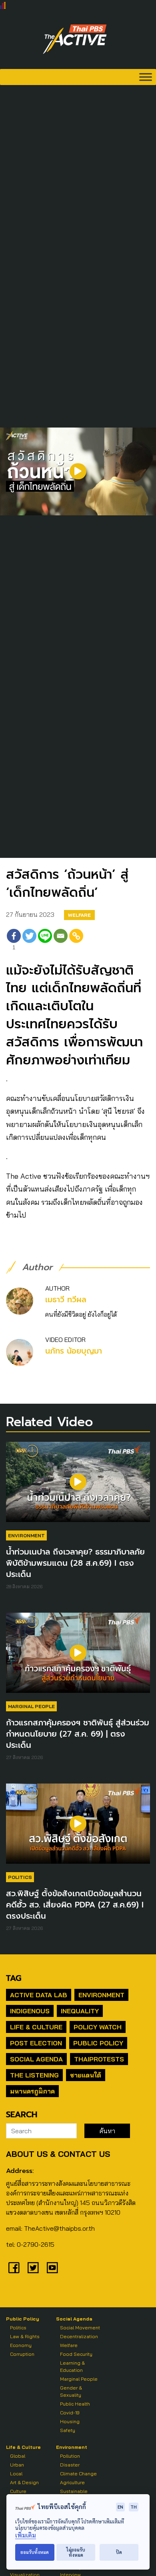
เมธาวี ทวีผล (66, 1300)
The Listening (34, 2075)
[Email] (61, 941)
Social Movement (80, 2328)
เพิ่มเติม (26, 2535)
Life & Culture (36, 2027)
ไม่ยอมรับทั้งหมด (76, 2552)
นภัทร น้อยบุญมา (74, 1351)
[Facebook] (14, 2268)
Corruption (22, 2354)
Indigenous (30, 2011)
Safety (68, 2430)
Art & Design (24, 2482)
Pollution (70, 2456)
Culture (18, 2491)
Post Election (36, 2043)
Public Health (75, 2404)
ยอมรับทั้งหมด (35, 2552)
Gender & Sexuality (71, 2391)
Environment (26, 1535)
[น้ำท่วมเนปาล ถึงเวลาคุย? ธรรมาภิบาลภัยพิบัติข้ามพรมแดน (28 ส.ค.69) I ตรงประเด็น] (78, 1486)
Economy (21, 2345)
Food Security (76, 2354)
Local (16, 2474)
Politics (20, 1877)
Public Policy (98, 2043)
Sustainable (74, 2491)
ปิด (119, 2552)
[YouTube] (52, 2268)
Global (18, 2456)
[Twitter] (29, 941)
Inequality (80, 2011)
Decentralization (79, 2336)
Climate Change (78, 2474)
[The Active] (75, 39)
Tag (14, 1978)
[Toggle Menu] (146, 77)
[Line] (45, 941)
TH (134, 2507)
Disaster (70, 2465)
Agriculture (72, 2482)
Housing (70, 2421)
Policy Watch (98, 2027)
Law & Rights (25, 2336)
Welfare (79, 915)
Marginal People (31, 1706)
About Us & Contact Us (58, 2154)
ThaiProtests (99, 2059)
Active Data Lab (39, 1995)
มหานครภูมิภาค (32, 2091)
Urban (17, 2465)
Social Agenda (36, 2059)
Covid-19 (70, 2413)
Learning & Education (72, 2366)
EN (120, 2507)
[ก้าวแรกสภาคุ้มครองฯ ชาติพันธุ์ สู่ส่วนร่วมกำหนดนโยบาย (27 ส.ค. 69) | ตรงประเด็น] (78, 1657)
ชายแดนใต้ (86, 2075)
